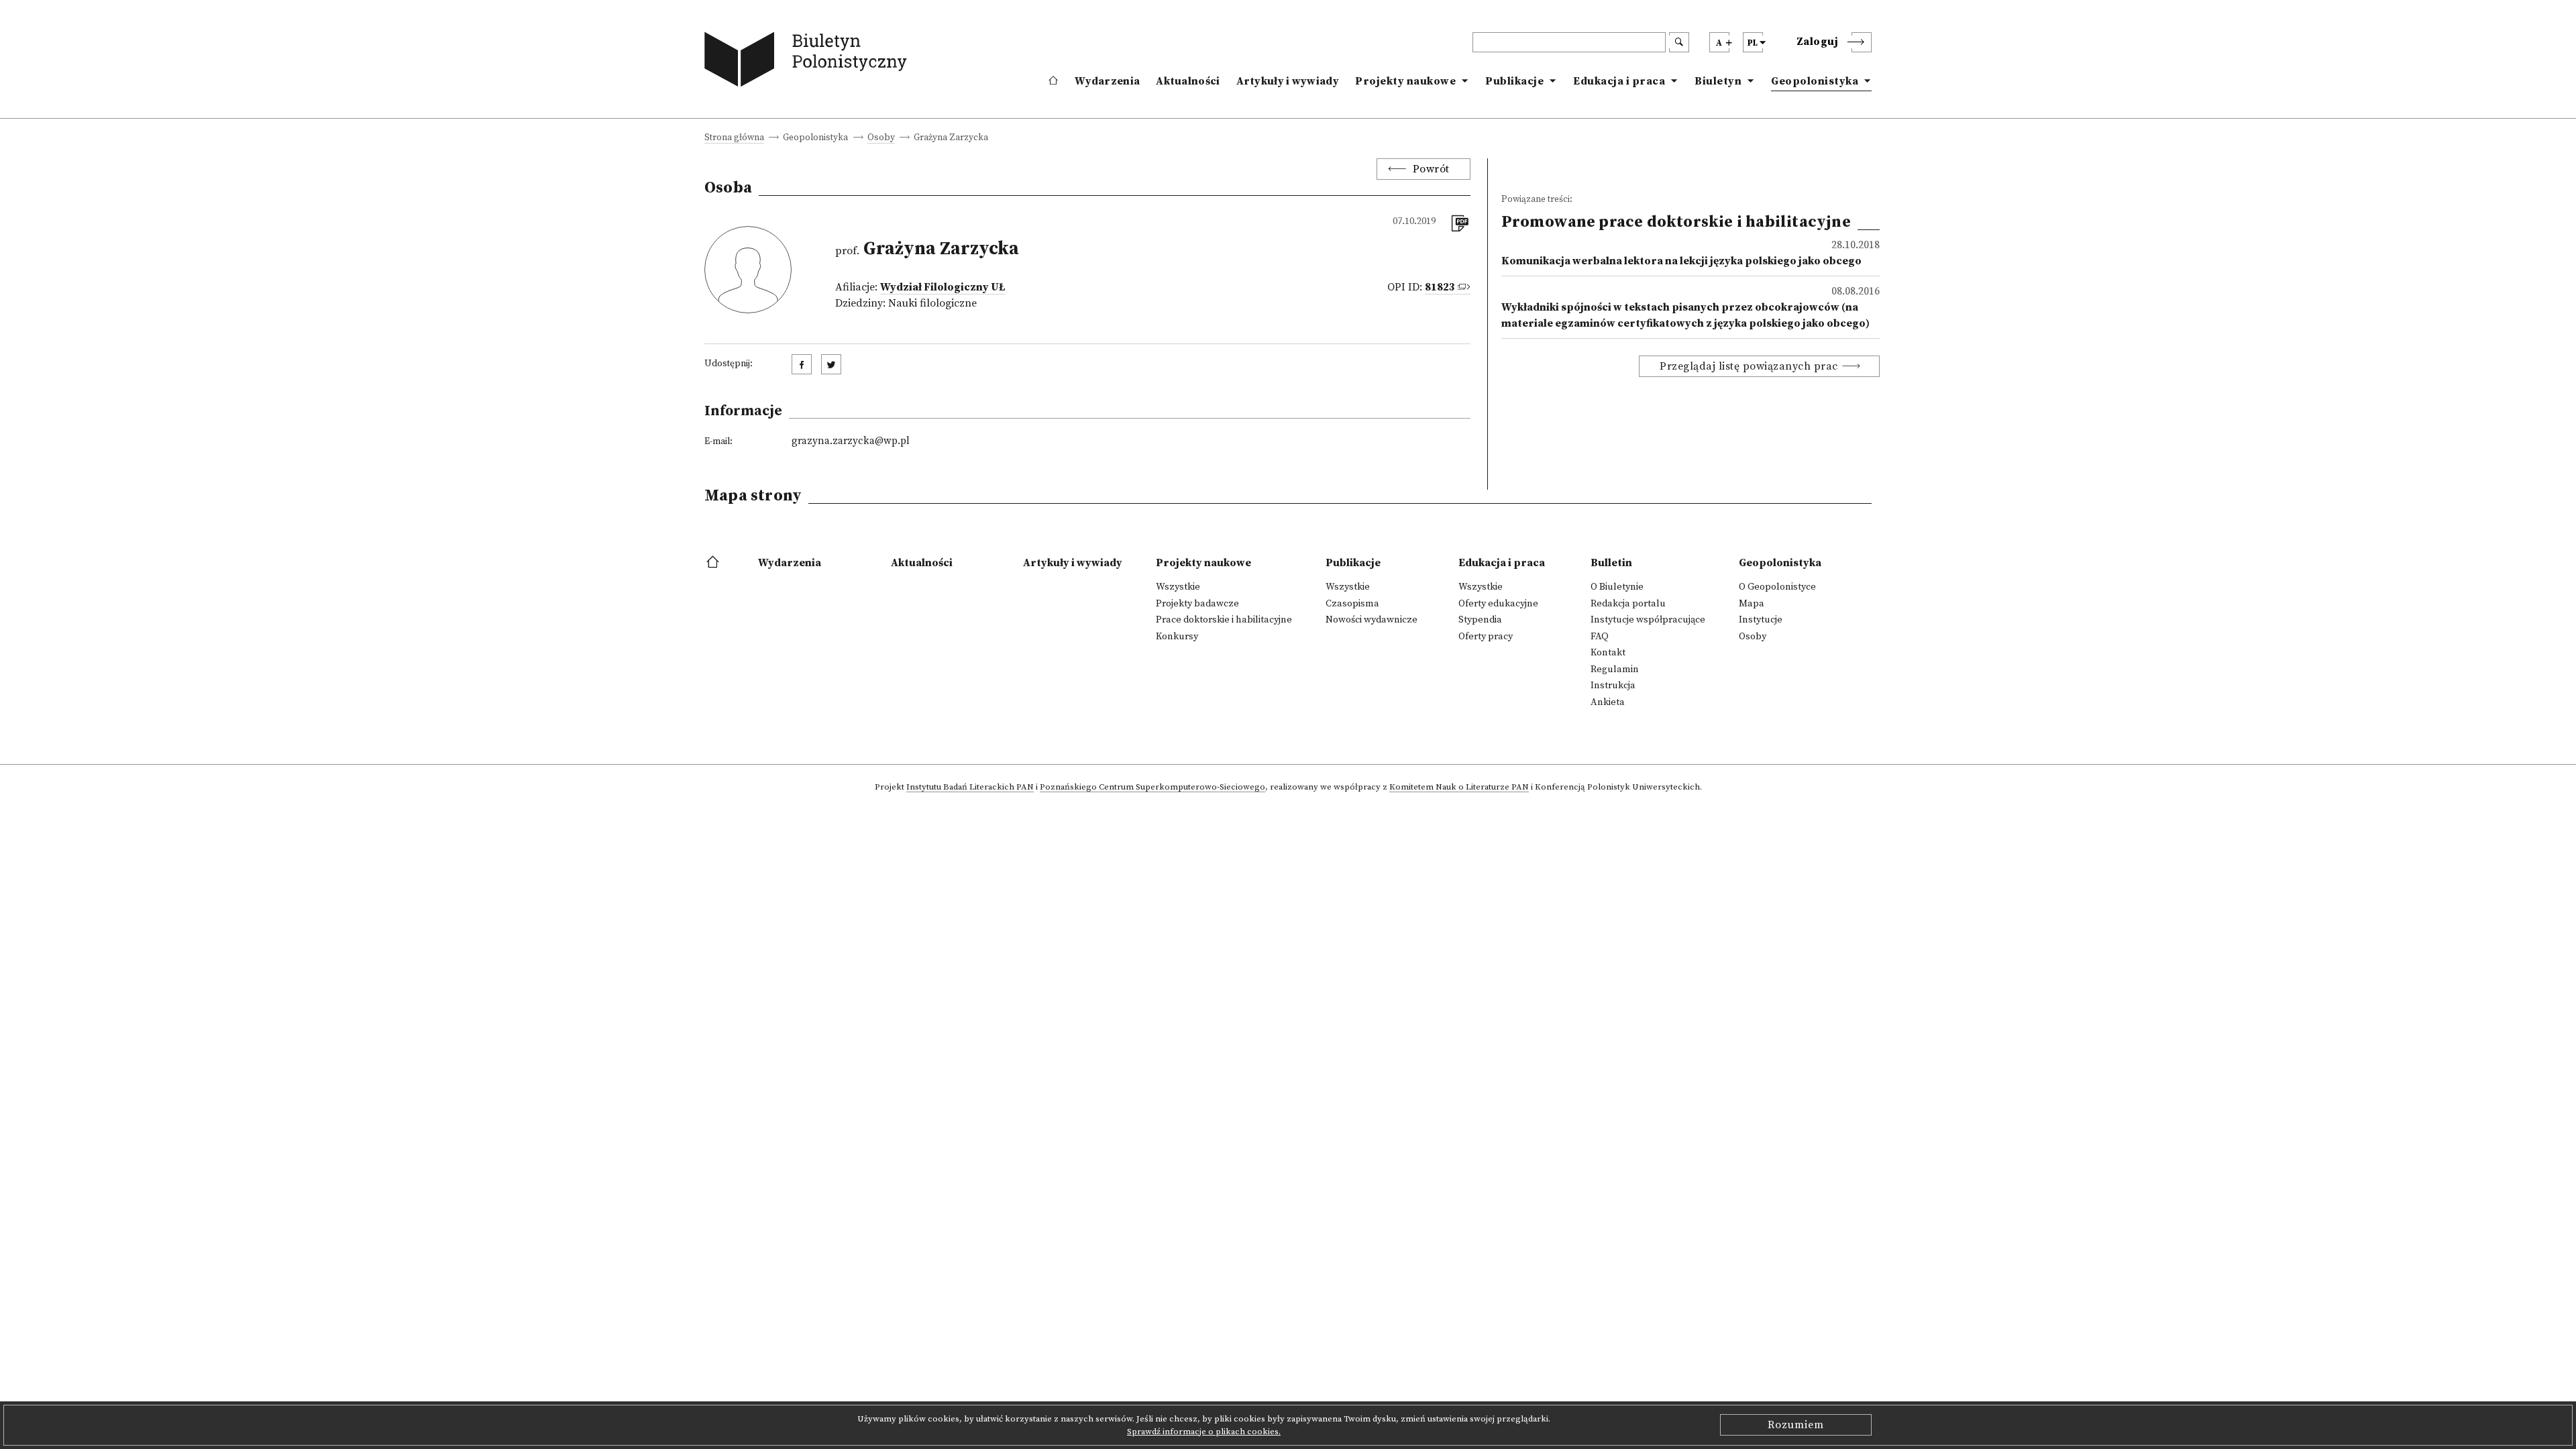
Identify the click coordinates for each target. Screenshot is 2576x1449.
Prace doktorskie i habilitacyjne (1224, 620)
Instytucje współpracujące (1648, 620)
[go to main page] (809, 62)
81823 (1440, 287)
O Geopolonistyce (1777, 587)
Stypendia (1480, 620)
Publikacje (1514, 81)
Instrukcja (1613, 686)
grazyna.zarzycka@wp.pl (851, 441)
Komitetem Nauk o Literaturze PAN (1459, 788)
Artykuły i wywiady (1288, 81)
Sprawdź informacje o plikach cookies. (1204, 1432)
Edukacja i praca (1619, 81)
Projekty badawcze (1197, 604)
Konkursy (1177, 637)
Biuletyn (1718, 81)
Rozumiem (1796, 1425)
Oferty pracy (1486, 637)
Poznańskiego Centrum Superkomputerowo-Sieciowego (1152, 788)
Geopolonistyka (1815, 81)
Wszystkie (1178, 587)
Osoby (881, 139)
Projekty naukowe (1405, 81)
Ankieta (1608, 702)
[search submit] (1679, 42)
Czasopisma (1352, 604)
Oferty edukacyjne (1498, 604)
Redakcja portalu (1628, 604)
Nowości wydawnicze (1372, 620)
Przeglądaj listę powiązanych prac (1749, 366)
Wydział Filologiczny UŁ (943, 287)
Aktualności (1188, 81)
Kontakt (1608, 653)
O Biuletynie (1617, 587)
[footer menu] (714, 563)
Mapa (1752, 604)
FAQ (1600, 637)
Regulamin (1615, 669)
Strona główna (734, 139)
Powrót (1431, 169)
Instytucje (1761, 620)
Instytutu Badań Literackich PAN (970, 788)
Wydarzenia (1107, 81)
